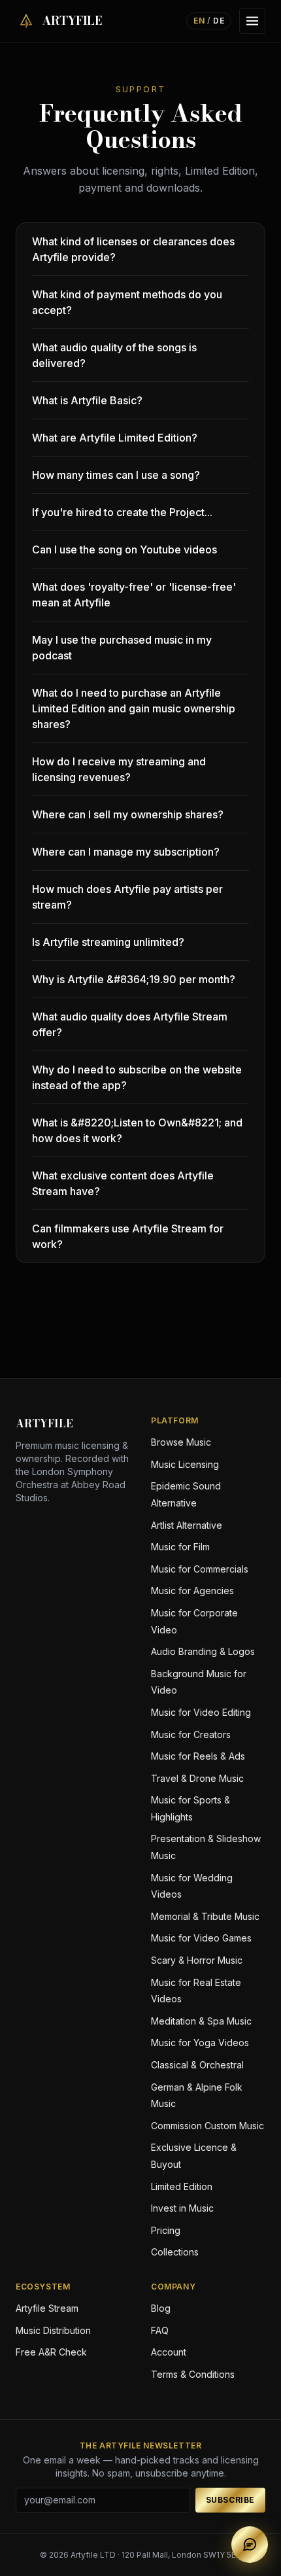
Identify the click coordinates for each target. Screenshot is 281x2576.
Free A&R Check (51, 2352)
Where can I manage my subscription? (126, 852)
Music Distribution (53, 2330)
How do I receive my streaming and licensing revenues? (119, 769)
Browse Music (181, 1442)
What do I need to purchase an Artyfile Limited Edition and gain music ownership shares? (134, 708)
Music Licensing (185, 1464)
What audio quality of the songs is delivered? (114, 355)
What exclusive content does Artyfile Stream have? (123, 1183)
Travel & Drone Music (197, 1778)
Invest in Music (182, 2208)
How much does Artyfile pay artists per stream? (127, 897)
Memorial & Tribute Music (205, 1916)
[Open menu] (252, 21)
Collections (175, 2252)
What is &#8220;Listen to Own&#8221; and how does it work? (137, 1130)
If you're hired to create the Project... (122, 512)
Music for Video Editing (201, 1712)
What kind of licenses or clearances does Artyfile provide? (133, 249)
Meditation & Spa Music (201, 2021)
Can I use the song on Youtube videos (124, 549)
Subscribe (230, 2500)
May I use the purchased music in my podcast (122, 648)
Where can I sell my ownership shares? (128, 814)
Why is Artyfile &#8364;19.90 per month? (134, 979)
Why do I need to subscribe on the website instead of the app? (137, 1077)
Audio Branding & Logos (203, 1651)
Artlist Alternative (187, 1525)
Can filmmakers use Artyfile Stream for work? (128, 1236)
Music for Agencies (192, 1591)
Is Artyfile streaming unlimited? (108, 942)
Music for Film (180, 1547)
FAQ (160, 2330)
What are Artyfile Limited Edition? (115, 438)
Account (169, 2352)
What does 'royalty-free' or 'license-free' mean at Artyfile (134, 595)
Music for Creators (191, 1734)
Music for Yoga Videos (200, 2043)
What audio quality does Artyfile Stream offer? (130, 1024)
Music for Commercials (200, 1569)
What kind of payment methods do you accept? (127, 302)
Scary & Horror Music (197, 1960)
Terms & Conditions (193, 2374)
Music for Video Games (201, 1938)
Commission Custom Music (207, 2126)
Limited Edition (182, 2186)
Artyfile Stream (47, 2308)
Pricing (166, 2230)
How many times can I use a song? (116, 475)
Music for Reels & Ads (198, 1756)
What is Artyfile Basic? (87, 400)
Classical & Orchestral (197, 2065)
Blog (161, 2308)
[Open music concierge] (250, 2545)
